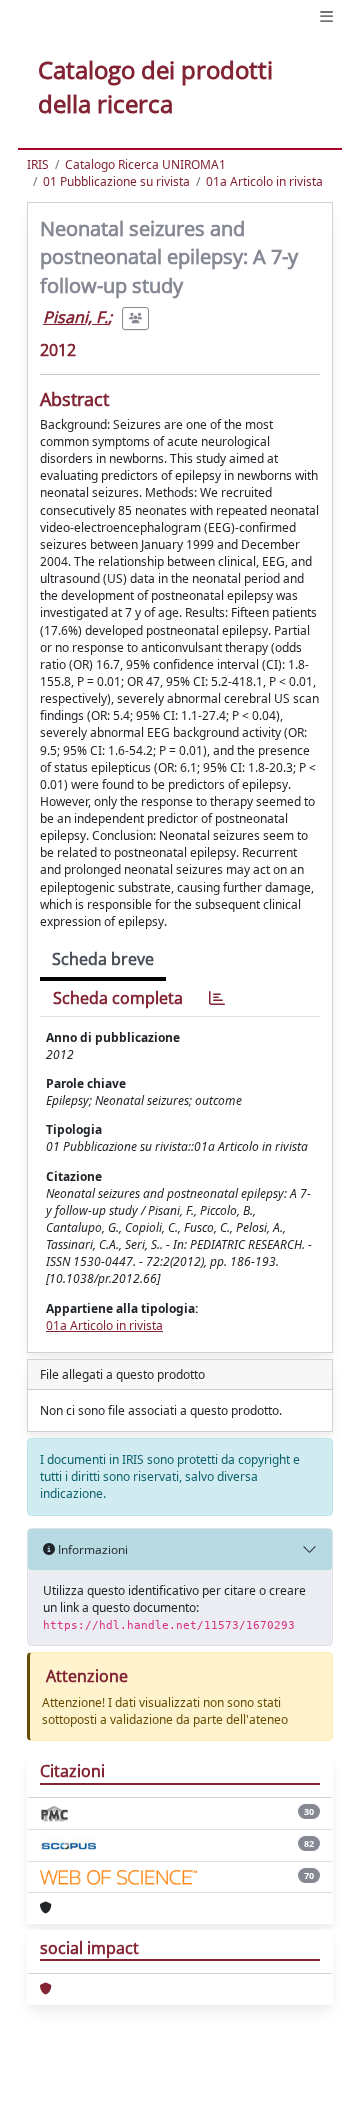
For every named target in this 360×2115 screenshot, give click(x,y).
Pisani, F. (75, 317)
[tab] (217, 998)
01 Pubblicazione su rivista (116, 181)
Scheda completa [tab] (118, 998)
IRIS (38, 164)
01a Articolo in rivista (264, 181)
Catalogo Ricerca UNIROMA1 (145, 164)
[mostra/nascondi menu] (326, 16)
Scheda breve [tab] (103, 959)
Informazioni (91, 1549)
